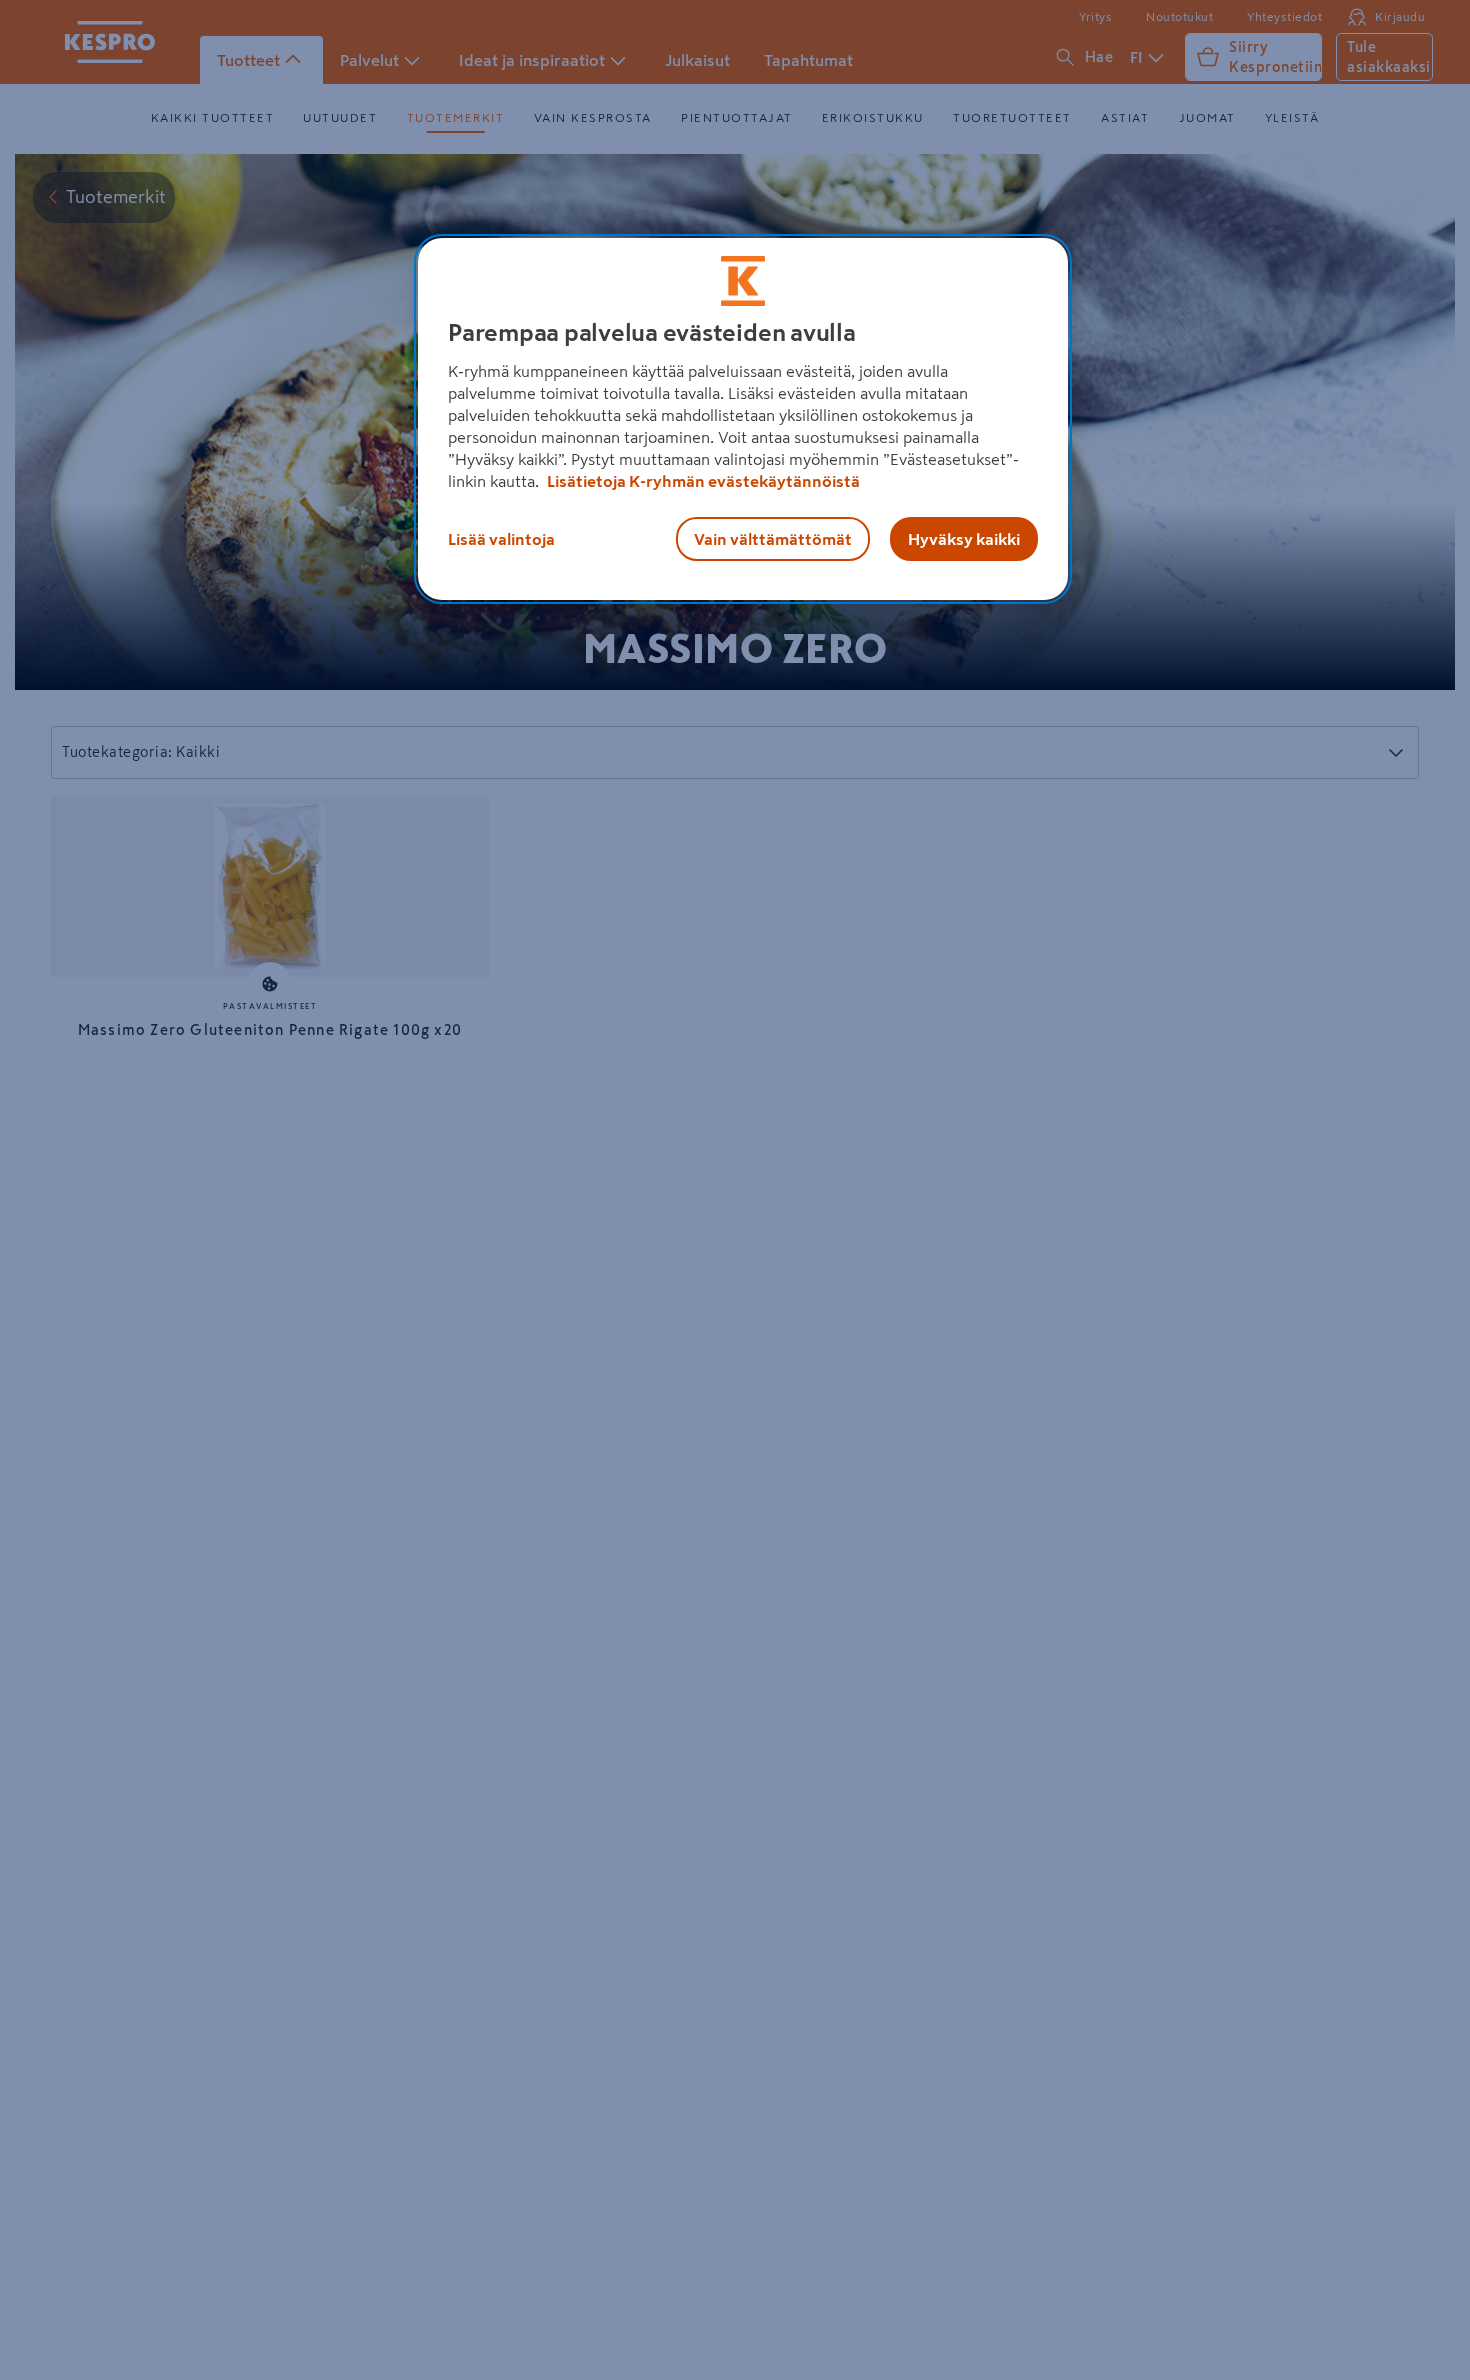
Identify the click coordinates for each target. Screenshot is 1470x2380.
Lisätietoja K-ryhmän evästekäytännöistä (702, 481)
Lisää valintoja (501, 539)
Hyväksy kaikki (964, 539)
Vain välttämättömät (773, 539)
